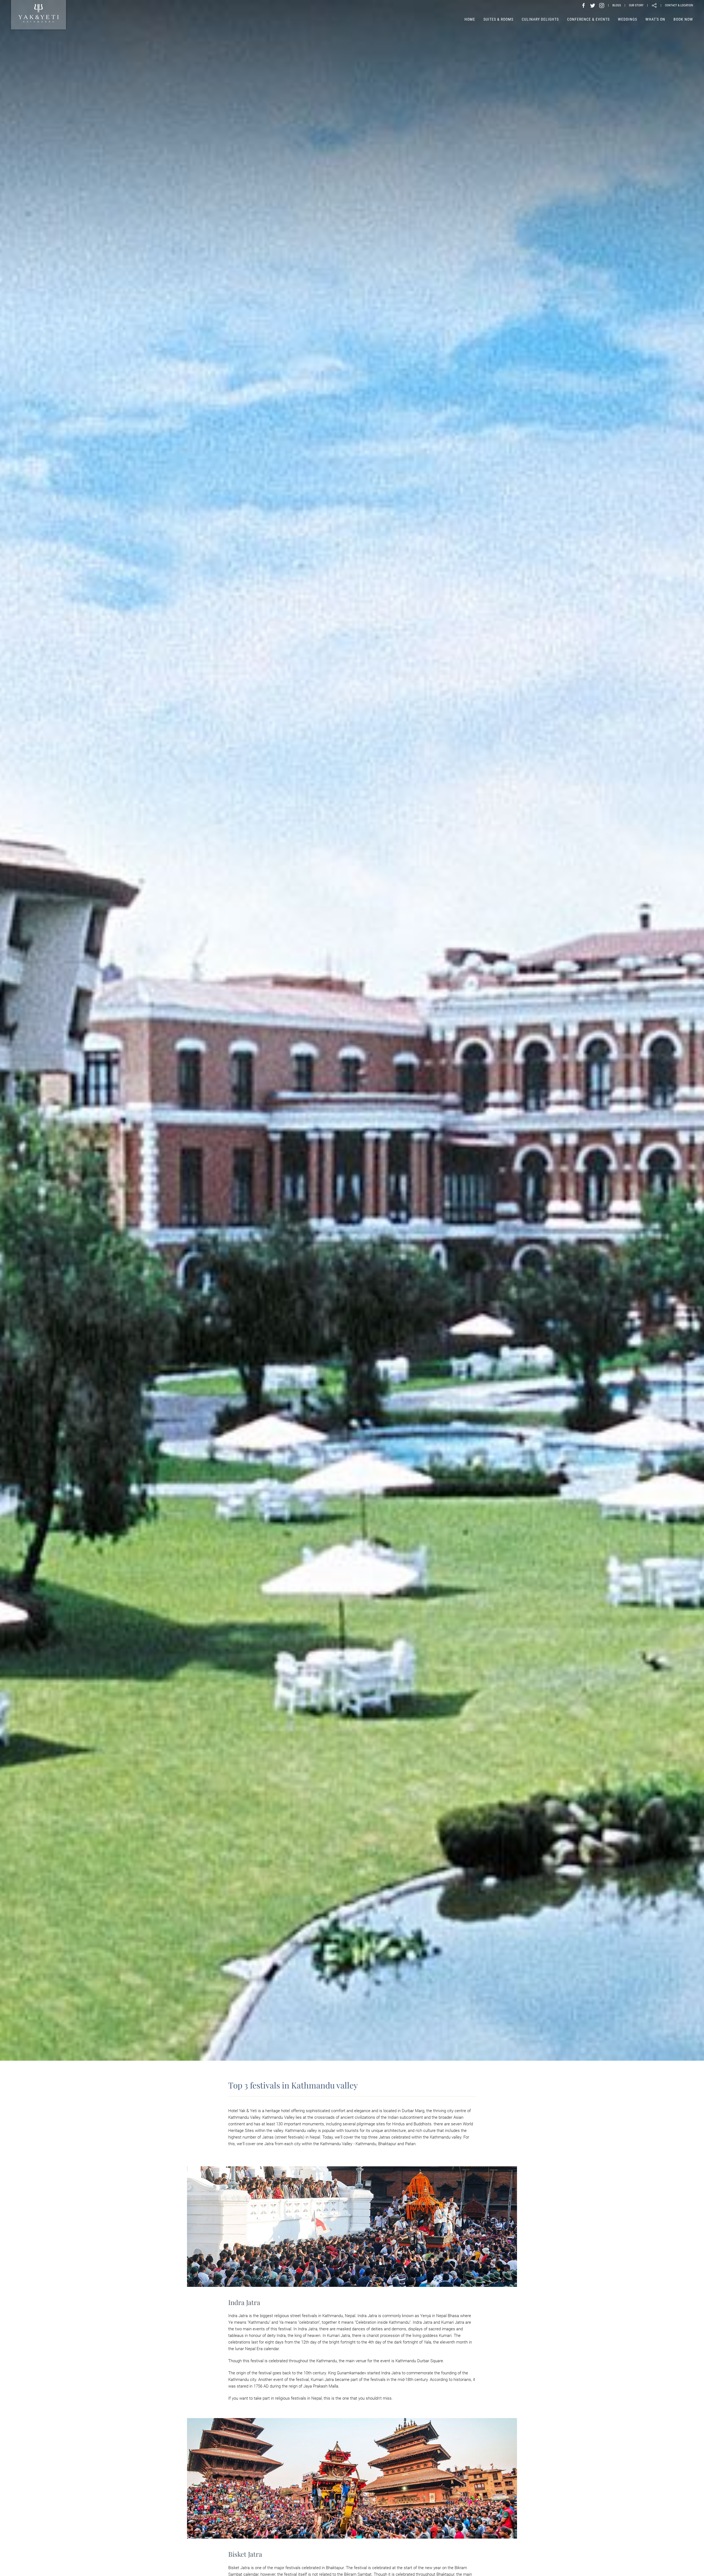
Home (470, 19)
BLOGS (617, 5)
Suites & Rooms (498, 19)
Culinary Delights (540, 19)
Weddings (628, 19)
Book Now (683, 19)
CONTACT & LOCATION (679, 5)
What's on (655, 19)
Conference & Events (588, 19)
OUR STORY (636, 5)
